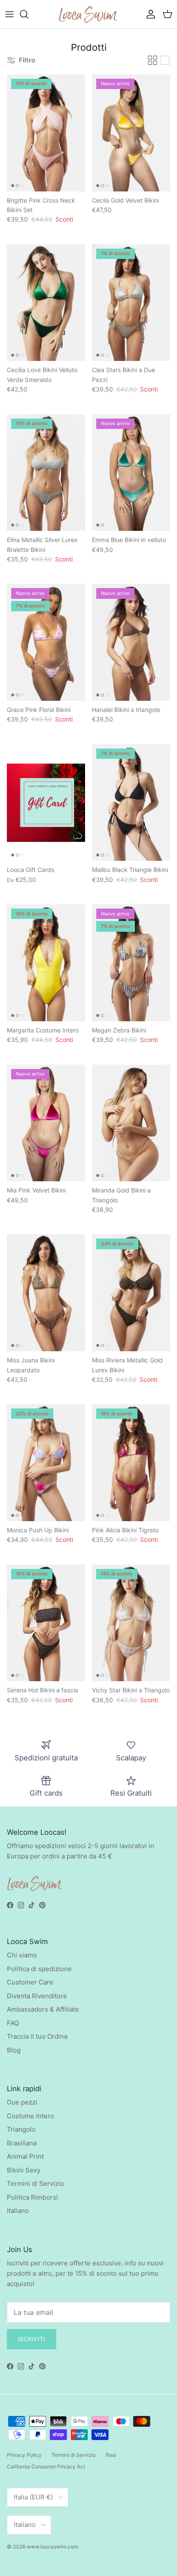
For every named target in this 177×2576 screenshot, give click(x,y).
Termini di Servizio (35, 2183)
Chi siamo (22, 1955)
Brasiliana (22, 2143)
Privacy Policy (24, 2455)
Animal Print (25, 2156)
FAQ (13, 2023)
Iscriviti (32, 2339)
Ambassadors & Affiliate (43, 2009)
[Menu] (9, 14)
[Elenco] (165, 60)
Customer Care (30, 1982)
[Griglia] (153, 60)
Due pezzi (22, 2102)
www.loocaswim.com (52, 2547)
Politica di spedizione (39, 1969)
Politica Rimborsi (32, 2197)
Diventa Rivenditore (37, 1996)
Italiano (18, 2211)
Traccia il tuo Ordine (37, 2036)
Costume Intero (31, 2116)
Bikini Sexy (24, 2170)
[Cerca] (28, 14)
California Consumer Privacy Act (46, 2467)
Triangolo (21, 2129)
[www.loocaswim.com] (88, 14)
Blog (14, 2050)
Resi (111, 2455)
